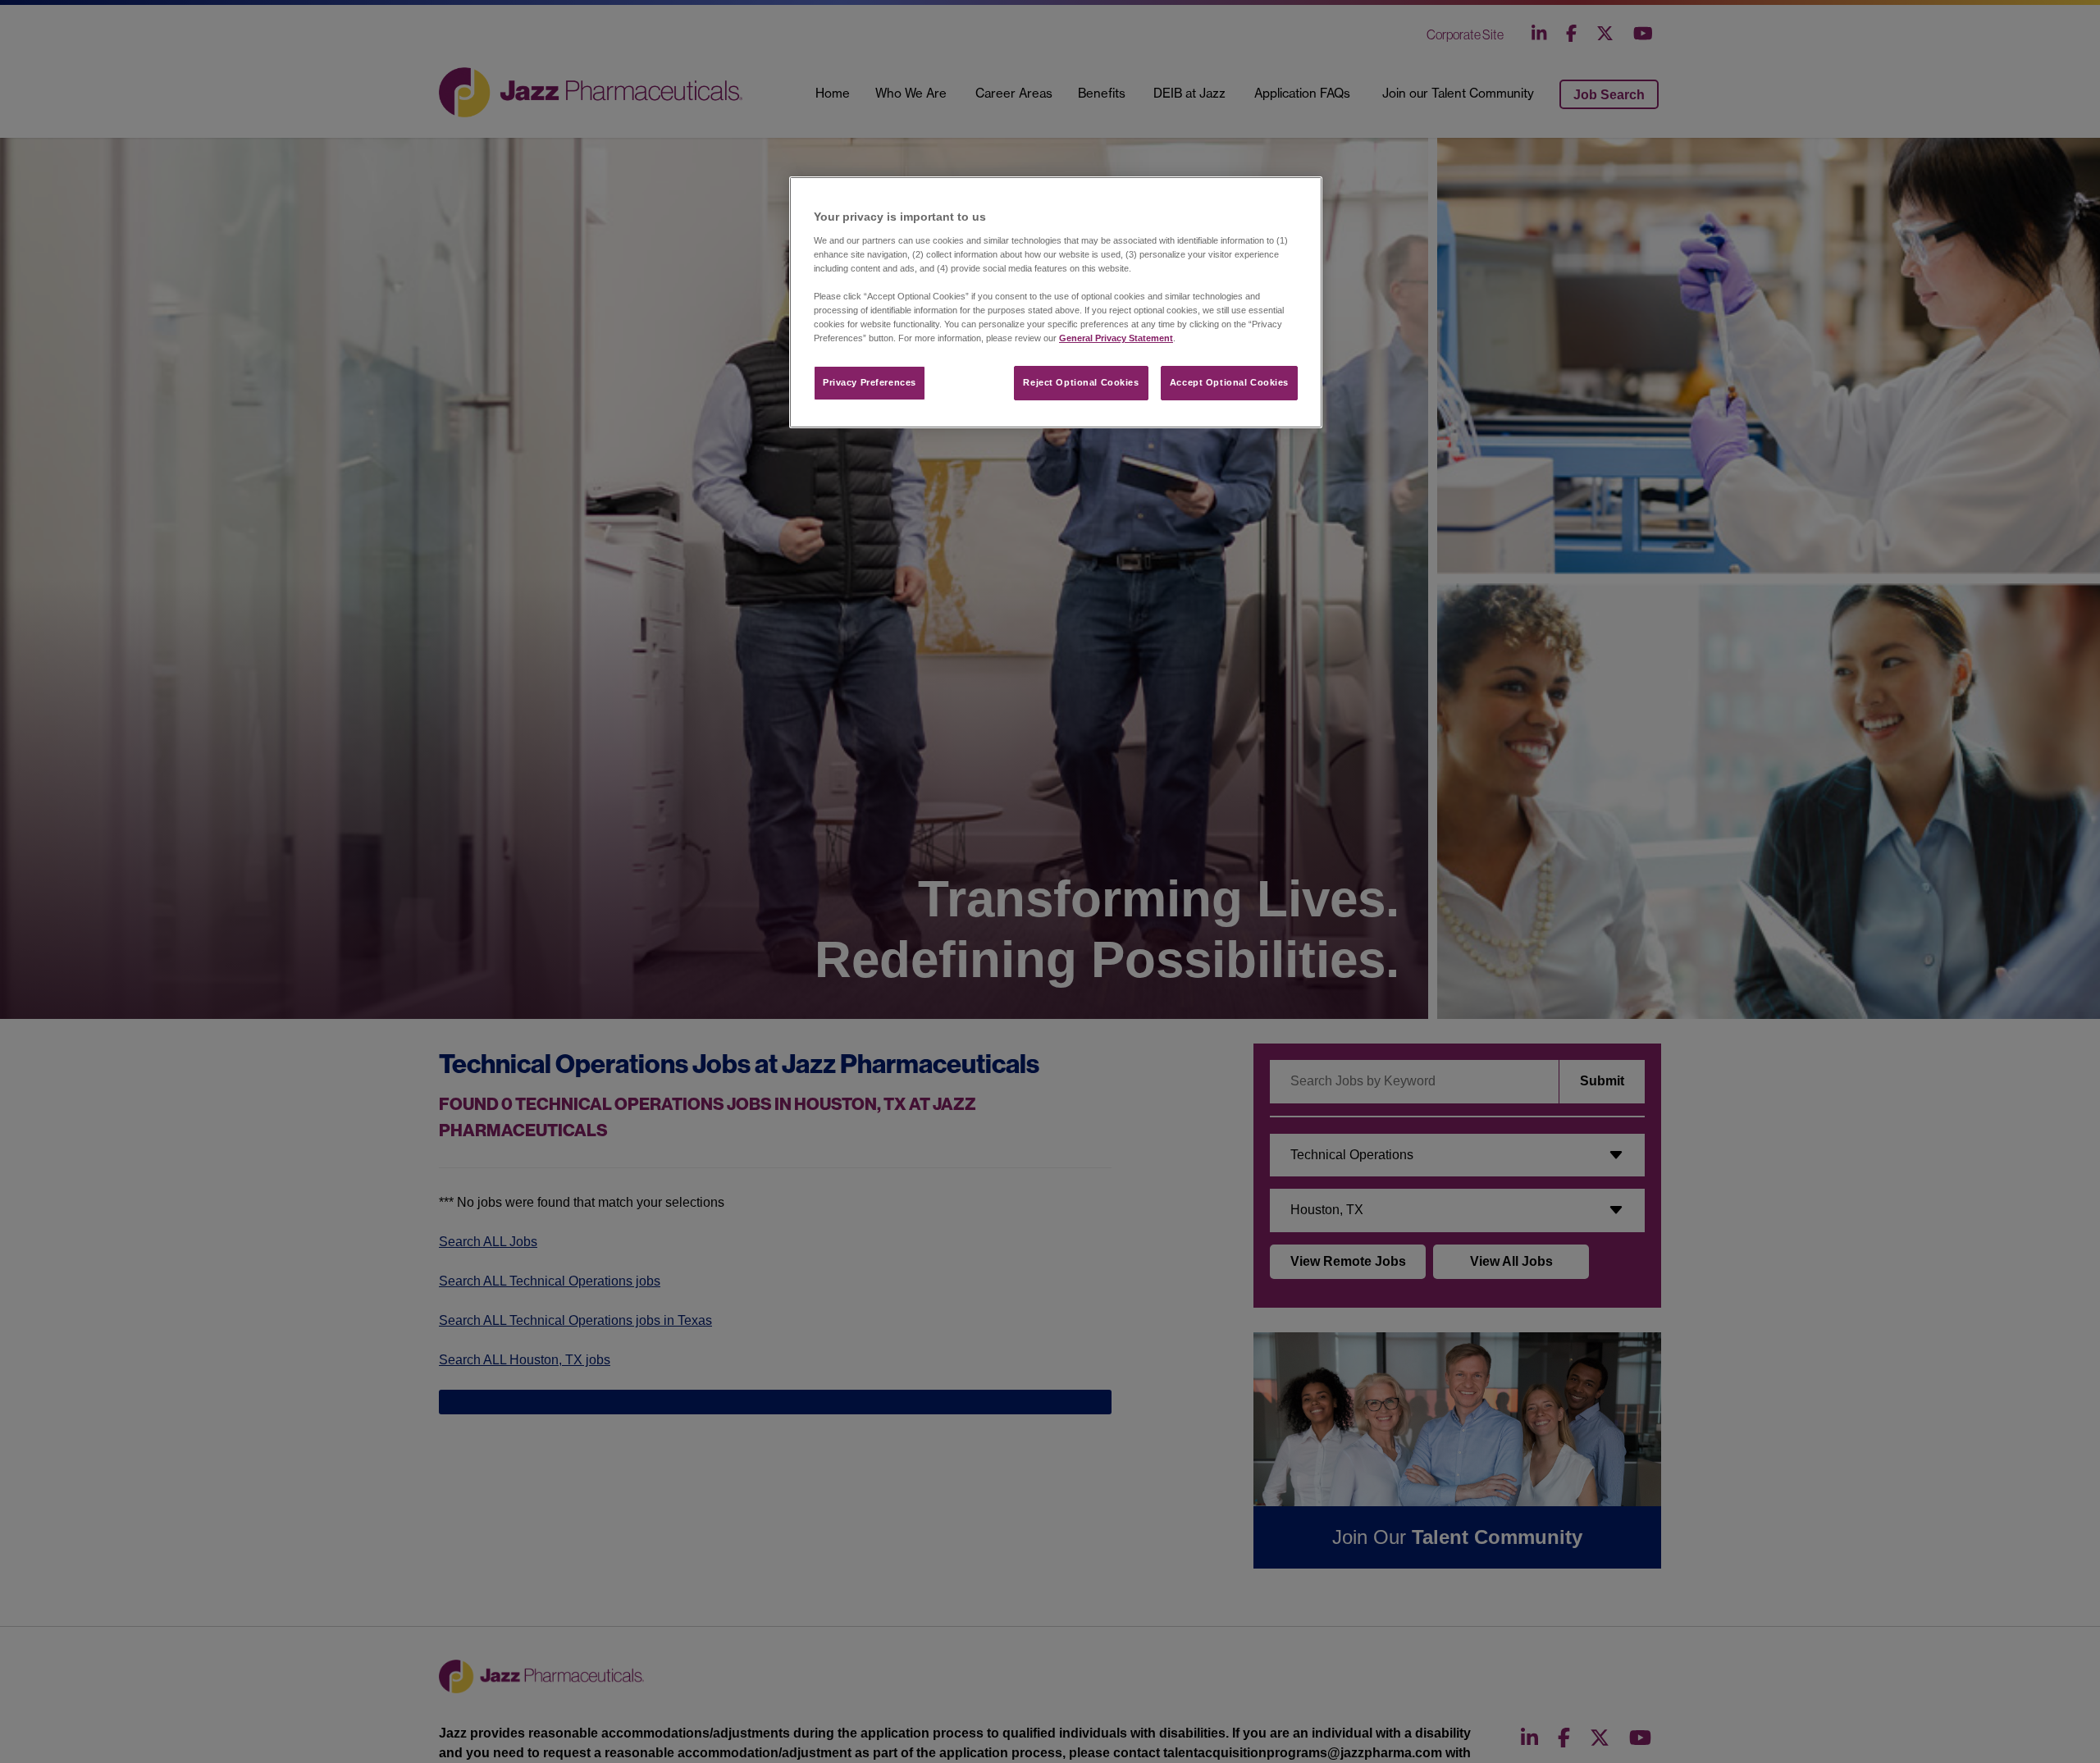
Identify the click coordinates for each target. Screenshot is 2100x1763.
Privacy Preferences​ (870, 382)
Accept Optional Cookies (1229, 382)
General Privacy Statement (1116, 338)
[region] (1056, 302)
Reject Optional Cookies (1081, 382)
